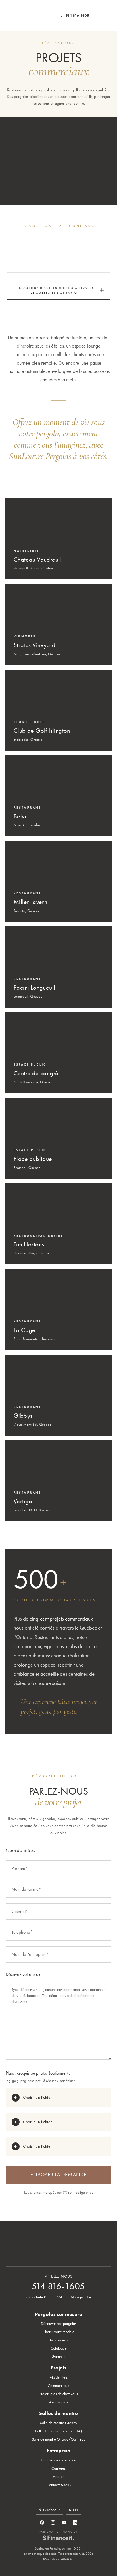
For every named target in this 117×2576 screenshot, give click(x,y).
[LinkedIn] (75, 2522)
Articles (58, 2477)
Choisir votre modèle (58, 2332)
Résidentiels (58, 2377)
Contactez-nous (59, 2485)
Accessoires (58, 2340)
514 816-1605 (77, 16)
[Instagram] (53, 2522)
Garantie (59, 2357)
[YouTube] (64, 2522)
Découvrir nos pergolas (59, 2324)
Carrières (58, 2468)
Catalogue (59, 2348)
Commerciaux (58, 2386)
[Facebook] (42, 2522)
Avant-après (58, 2402)
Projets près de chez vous (59, 2394)
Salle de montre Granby (58, 2423)
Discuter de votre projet (59, 2460)
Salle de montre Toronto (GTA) (58, 2431)
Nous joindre (81, 2297)
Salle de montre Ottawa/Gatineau (59, 2439)
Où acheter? (36, 2297)
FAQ (58, 2297)
